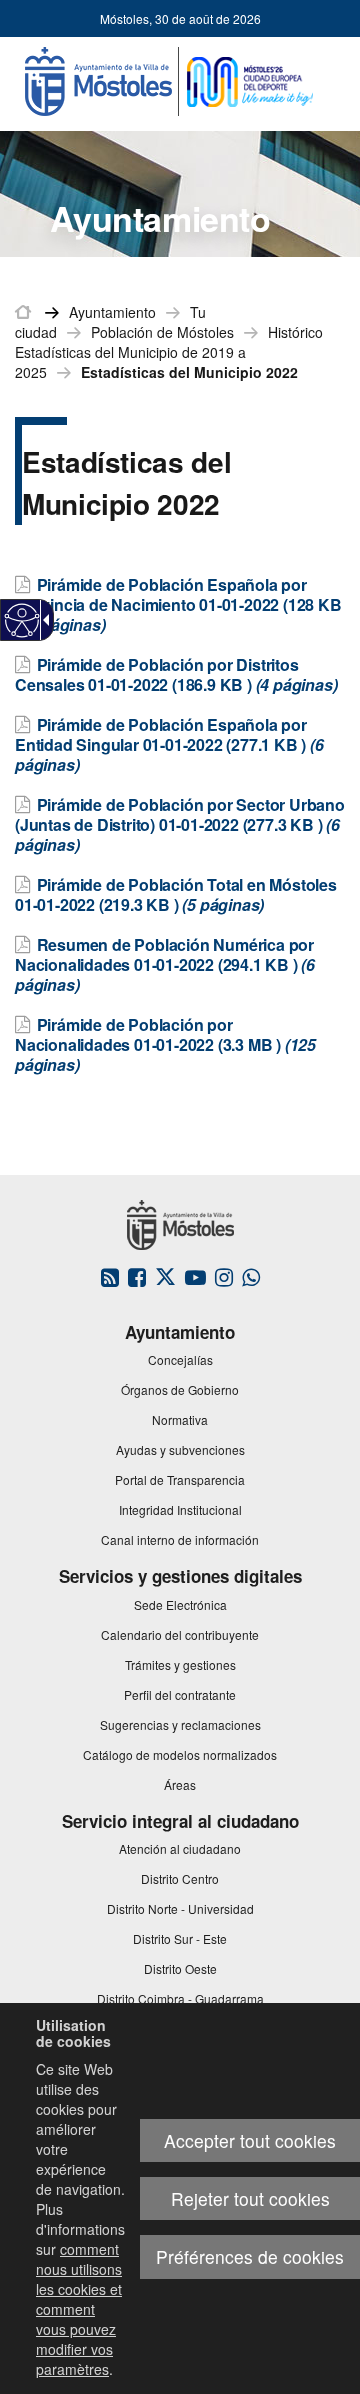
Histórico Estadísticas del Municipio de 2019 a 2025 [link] (169, 352)
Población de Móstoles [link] (162, 332)
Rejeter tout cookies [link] (250, 2198)
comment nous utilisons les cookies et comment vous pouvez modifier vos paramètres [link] (79, 2309)
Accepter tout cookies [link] (250, 2140)
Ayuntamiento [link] (112, 312)
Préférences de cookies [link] (250, 2256)
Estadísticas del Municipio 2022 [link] (189, 372)
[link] (22, 620)
